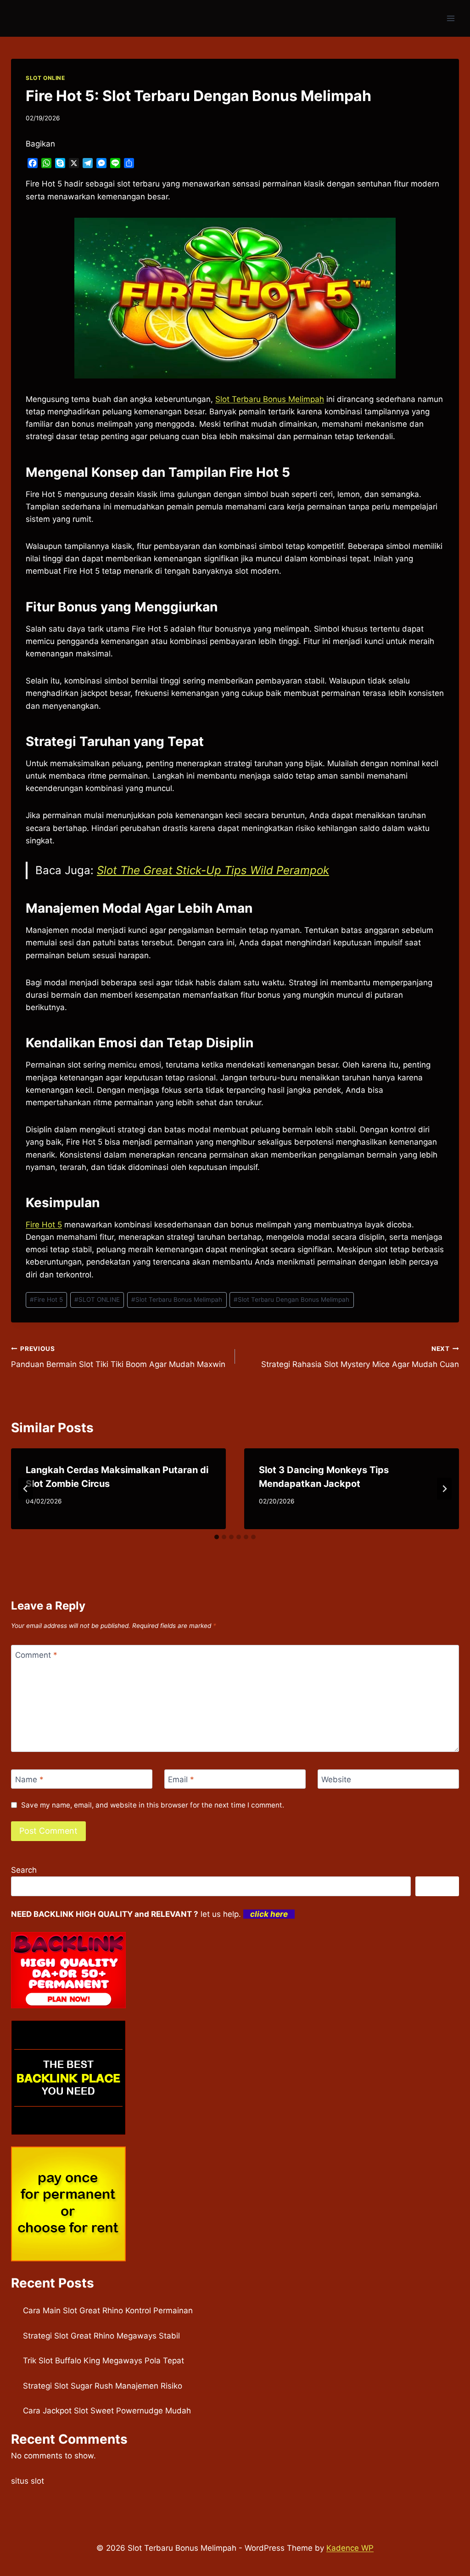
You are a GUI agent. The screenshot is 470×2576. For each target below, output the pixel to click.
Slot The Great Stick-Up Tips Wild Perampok (213, 870)
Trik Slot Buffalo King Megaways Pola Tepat (104, 2361)
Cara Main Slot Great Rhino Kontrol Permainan (108, 2310)
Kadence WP (350, 2548)
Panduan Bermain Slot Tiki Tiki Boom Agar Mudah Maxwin (118, 1357)
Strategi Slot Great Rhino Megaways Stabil (101, 2336)
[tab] (217, 1537)
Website (336, 1779)
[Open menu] (450, 18)
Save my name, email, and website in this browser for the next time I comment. (153, 1805)
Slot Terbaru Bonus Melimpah (270, 399)
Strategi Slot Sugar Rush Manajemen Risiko (103, 2386)
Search (24, 1870)
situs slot (28, 2481)
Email (181, 1779)
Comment (36, 1655)
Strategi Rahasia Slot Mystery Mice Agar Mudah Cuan (360, 1357)
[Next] (444, 1489)
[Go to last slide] (26, 1489)
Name (29, 1779)
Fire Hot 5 (44, 1225)
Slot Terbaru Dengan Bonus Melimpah (291, 1299)
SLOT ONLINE (45, 78)
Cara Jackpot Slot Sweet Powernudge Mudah (107, 2411)
